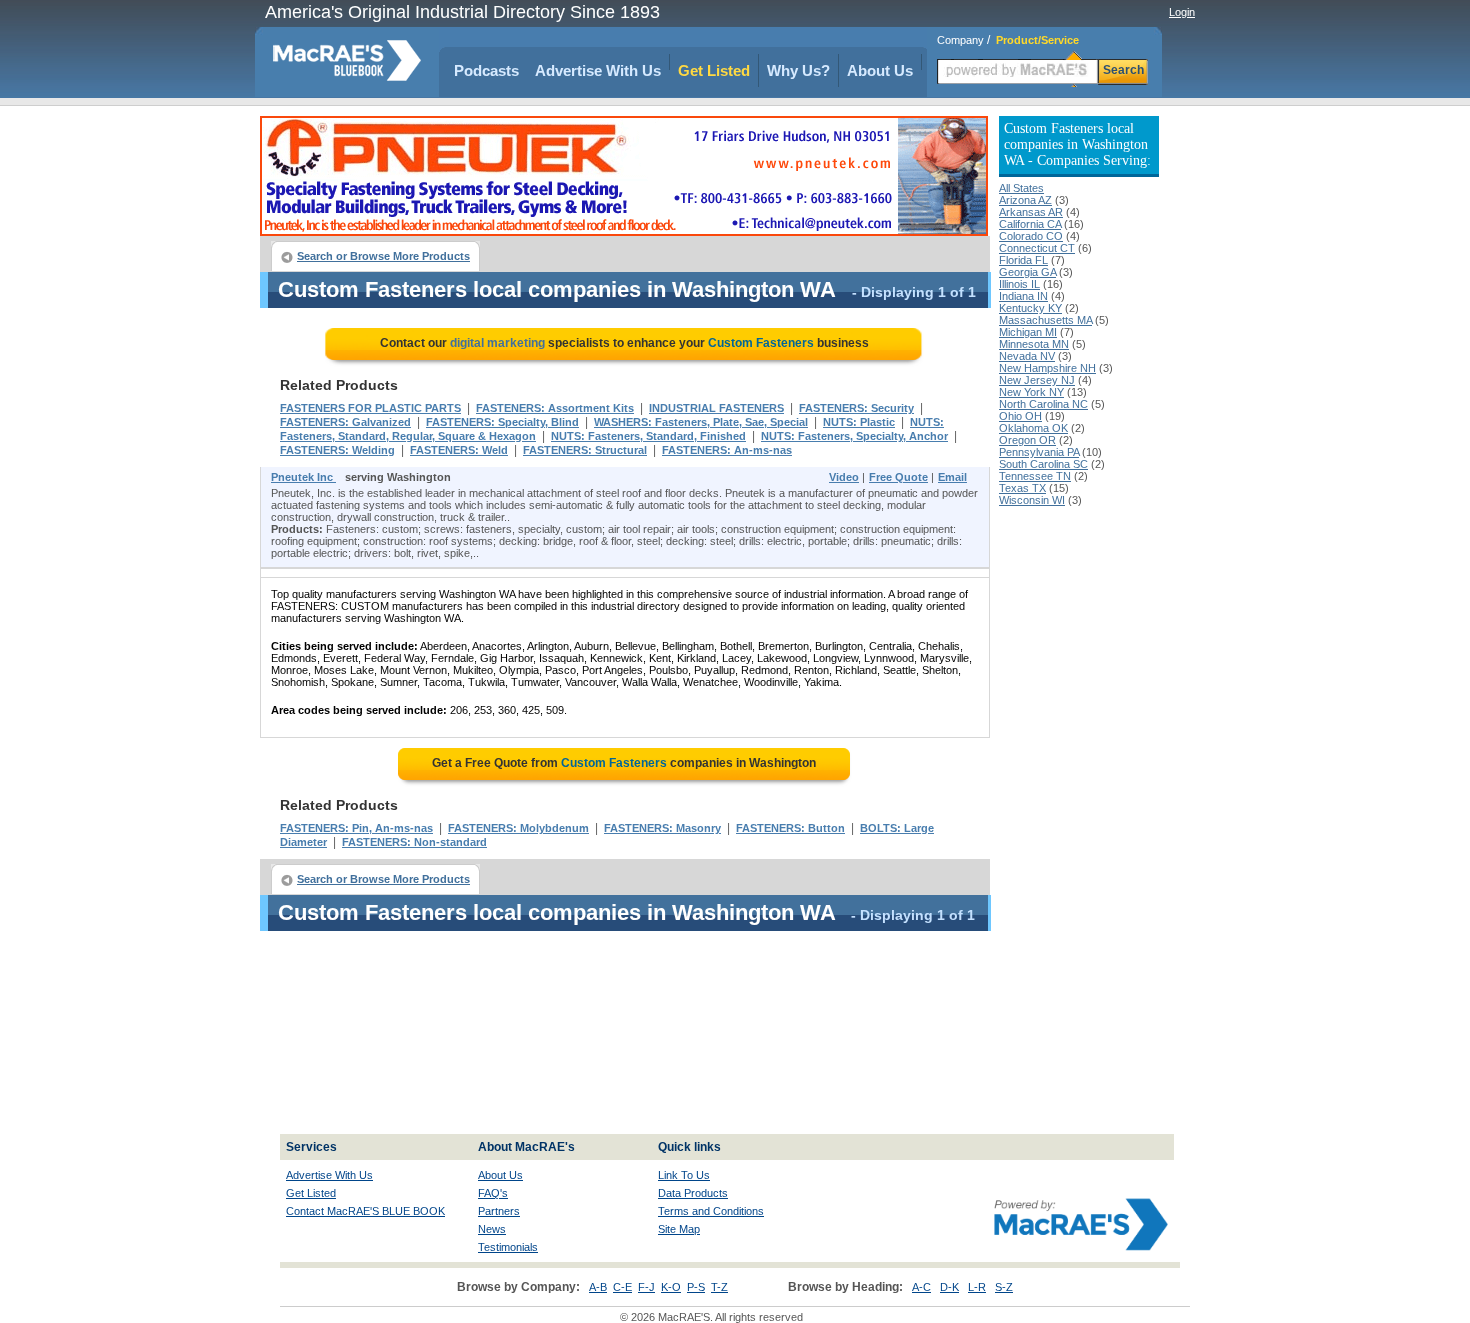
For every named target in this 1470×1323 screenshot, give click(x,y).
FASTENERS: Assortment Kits (555, 408)
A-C (921, 1287)
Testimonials (508, 1247)
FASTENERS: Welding (337, 450)
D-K (949, 1287)
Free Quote (898, 477)
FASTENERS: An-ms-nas (727, 450)
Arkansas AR (1031, 212)
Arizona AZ (1025, 200)
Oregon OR (1027, 440)
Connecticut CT (1037, 248)
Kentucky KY (1030, 308)
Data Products (693, 1193)
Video (844, 477)
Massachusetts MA (1045, 320)
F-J (646, 1287)
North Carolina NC (1043, 404)
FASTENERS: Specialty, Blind (502, 422)
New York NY (1031, 392)
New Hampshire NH (1047, 368)
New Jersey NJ (1037, 380)
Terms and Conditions (711, 1211)
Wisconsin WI (1032, 500)
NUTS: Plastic (859, 422)
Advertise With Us (598, 70)
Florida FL (1023, 260)
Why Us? (798, 70)
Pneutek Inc (303, 477)
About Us (880, 70)
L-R (977, 1287)
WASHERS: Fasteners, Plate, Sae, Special (701, 422)
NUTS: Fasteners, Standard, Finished (648, 436)
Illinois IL (1019, 284)
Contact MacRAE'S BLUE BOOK (365, 1211)
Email (952, 477)
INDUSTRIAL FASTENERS (716, 408)
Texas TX (1022, 488)
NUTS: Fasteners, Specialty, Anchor (854, 436)
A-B (598, 1287)
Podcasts (486, 70)
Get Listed (714, 70)
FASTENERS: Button (790, 828)
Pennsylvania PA (1039, 452)
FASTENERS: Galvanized (345, 422)
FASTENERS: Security (856, 408)
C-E (622, 1287)
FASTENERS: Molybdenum (518, 828)
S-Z (1004, 1287)
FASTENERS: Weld (459, 450)
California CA (1030, 224)
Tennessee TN (1035, 476)
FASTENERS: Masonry (662, 828)
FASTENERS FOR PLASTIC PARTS (370, 408)
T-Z (719, 1287)
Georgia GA (1027, 272)
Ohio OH (1020, 416)
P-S (696, 1287)
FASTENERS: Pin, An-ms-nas (356, 828)
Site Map (679, 1229)
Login (1182, 12)
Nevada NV (1027, 356)
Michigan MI (1028, 332)
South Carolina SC (1043, 464)
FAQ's (493, 1193)
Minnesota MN (1034, 344)
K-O (671, 1287)
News (492, 1229)
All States (1021, 188)
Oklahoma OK (1033, 428)
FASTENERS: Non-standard (414, 842)
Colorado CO (1031, 236)
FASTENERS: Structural (585, 450)
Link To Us (684, 1175)
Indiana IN (1023, 296)
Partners (499, 1211)
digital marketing (497, 343)
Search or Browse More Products (383, 256)
